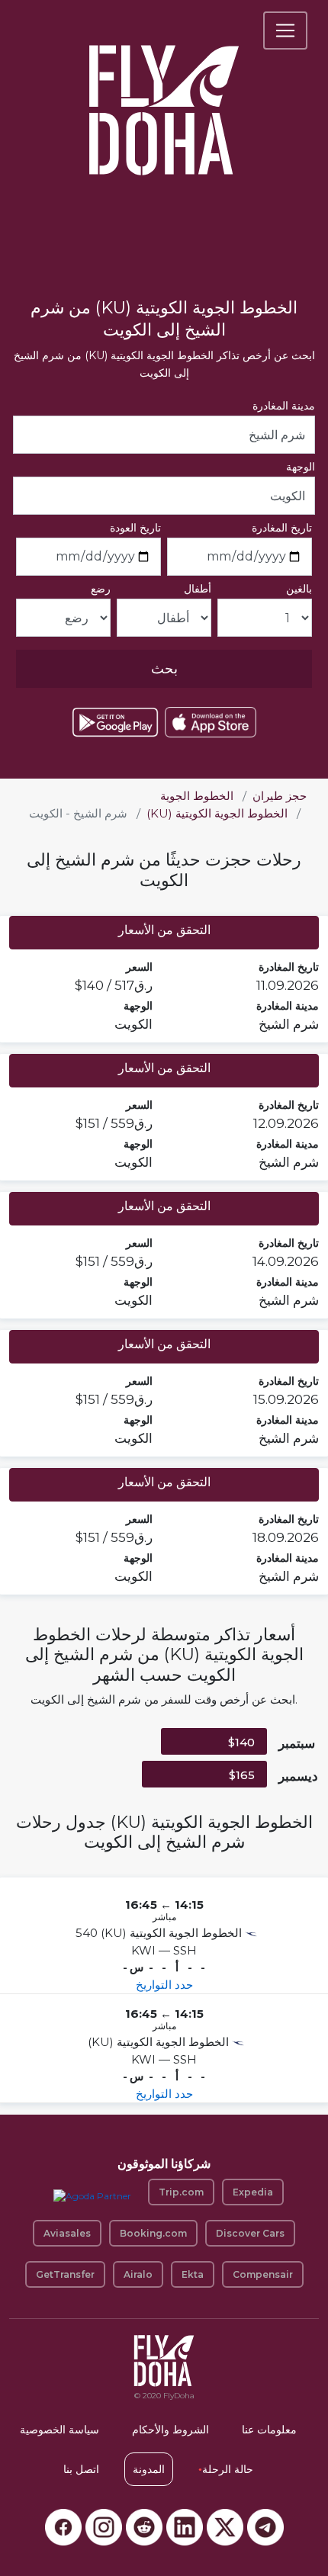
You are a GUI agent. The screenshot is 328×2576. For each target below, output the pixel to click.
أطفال (198, 589)
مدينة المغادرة (284, 406)
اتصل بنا (81, 2469)
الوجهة (301, 467)
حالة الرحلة (226, 2469)
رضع (101, 589)
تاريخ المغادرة (282, 528)
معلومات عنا (269, 2430)
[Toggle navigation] (285, 31)
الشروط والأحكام (170, 2430)
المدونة (149, 2469)
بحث (164, 669)
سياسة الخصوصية (59, 2430)
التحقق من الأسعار (164, 930)
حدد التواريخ (164, 1985)
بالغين (299, 589)
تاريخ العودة (135, 528)
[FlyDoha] (164, 90)
